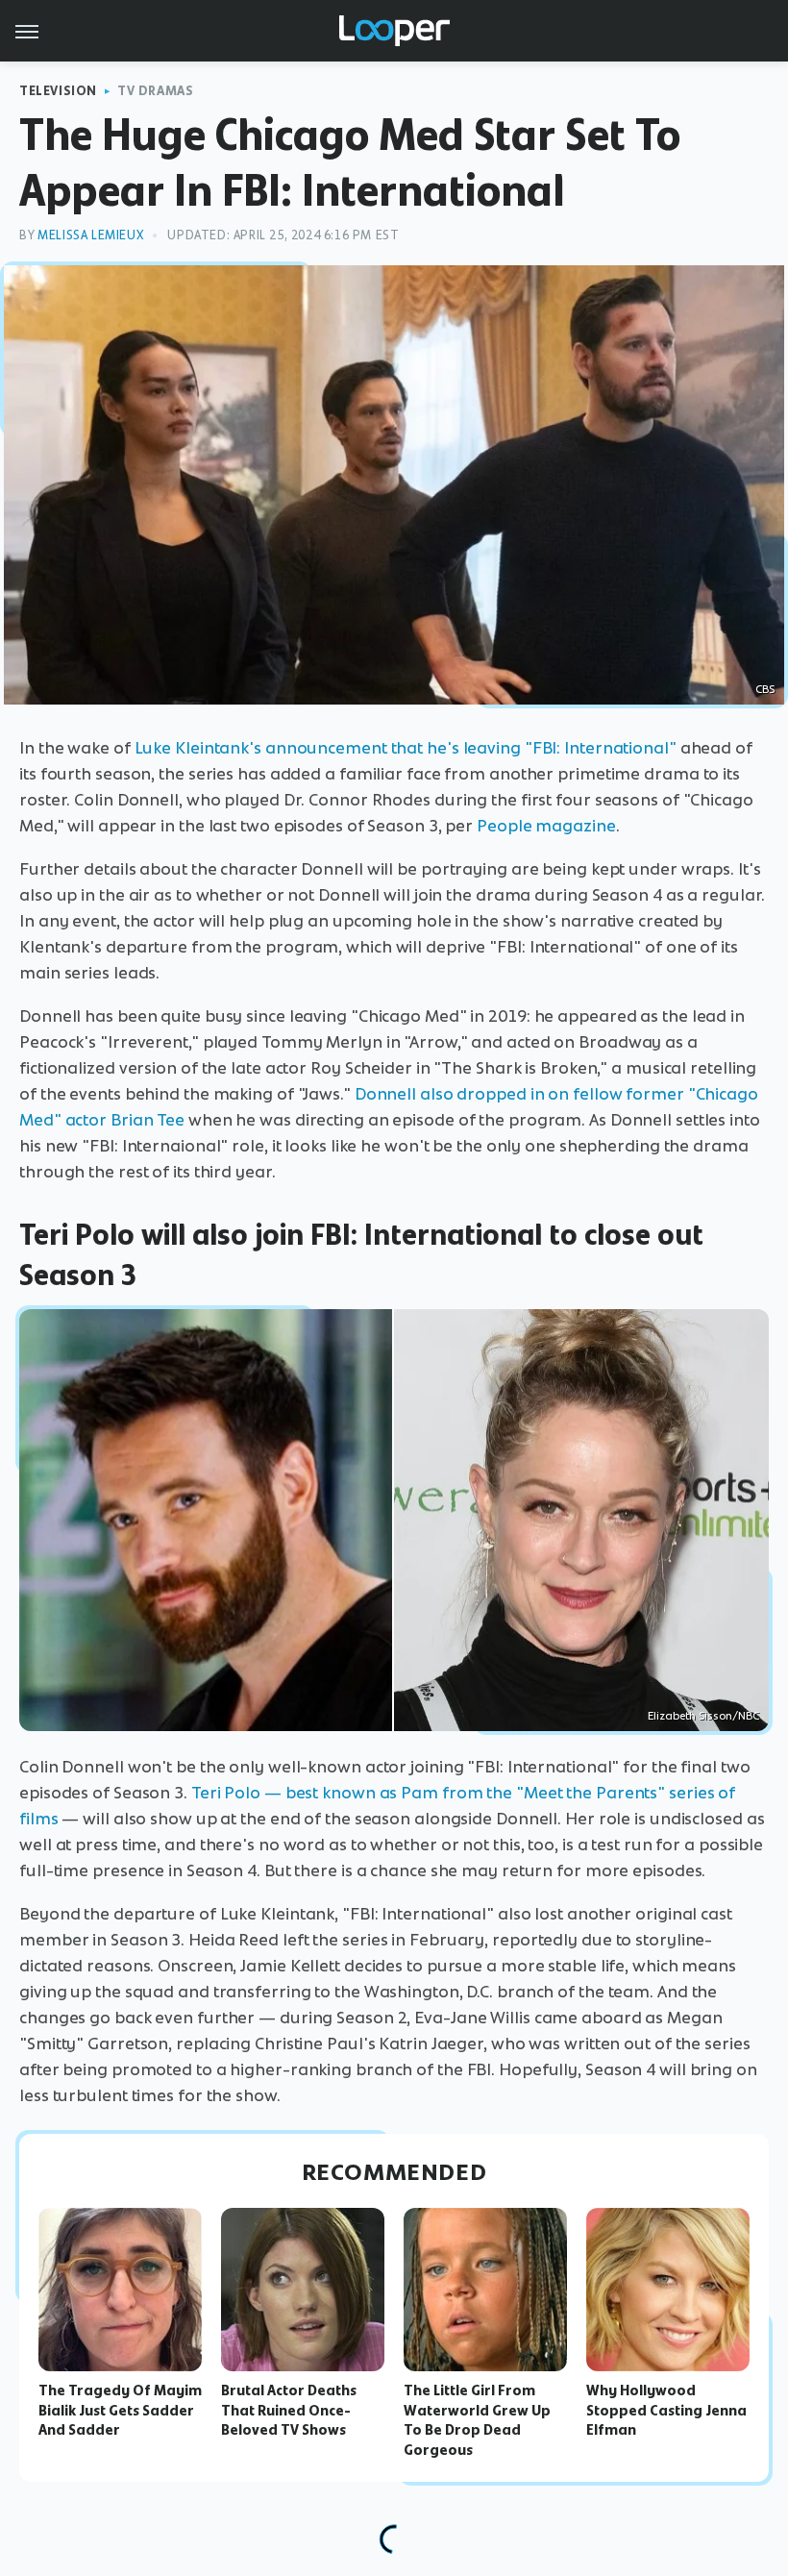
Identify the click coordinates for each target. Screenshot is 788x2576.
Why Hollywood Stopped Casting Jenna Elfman (666, 2411)
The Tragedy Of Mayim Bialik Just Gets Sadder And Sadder (120, 2411)
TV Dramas (155, 91)
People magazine (546, 826)
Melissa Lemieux (90, 235)
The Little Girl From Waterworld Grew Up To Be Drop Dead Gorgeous (477, 2420)
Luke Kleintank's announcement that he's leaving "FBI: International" (406, 748)
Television (58, 91)
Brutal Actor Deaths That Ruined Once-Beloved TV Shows (289, 2411)
